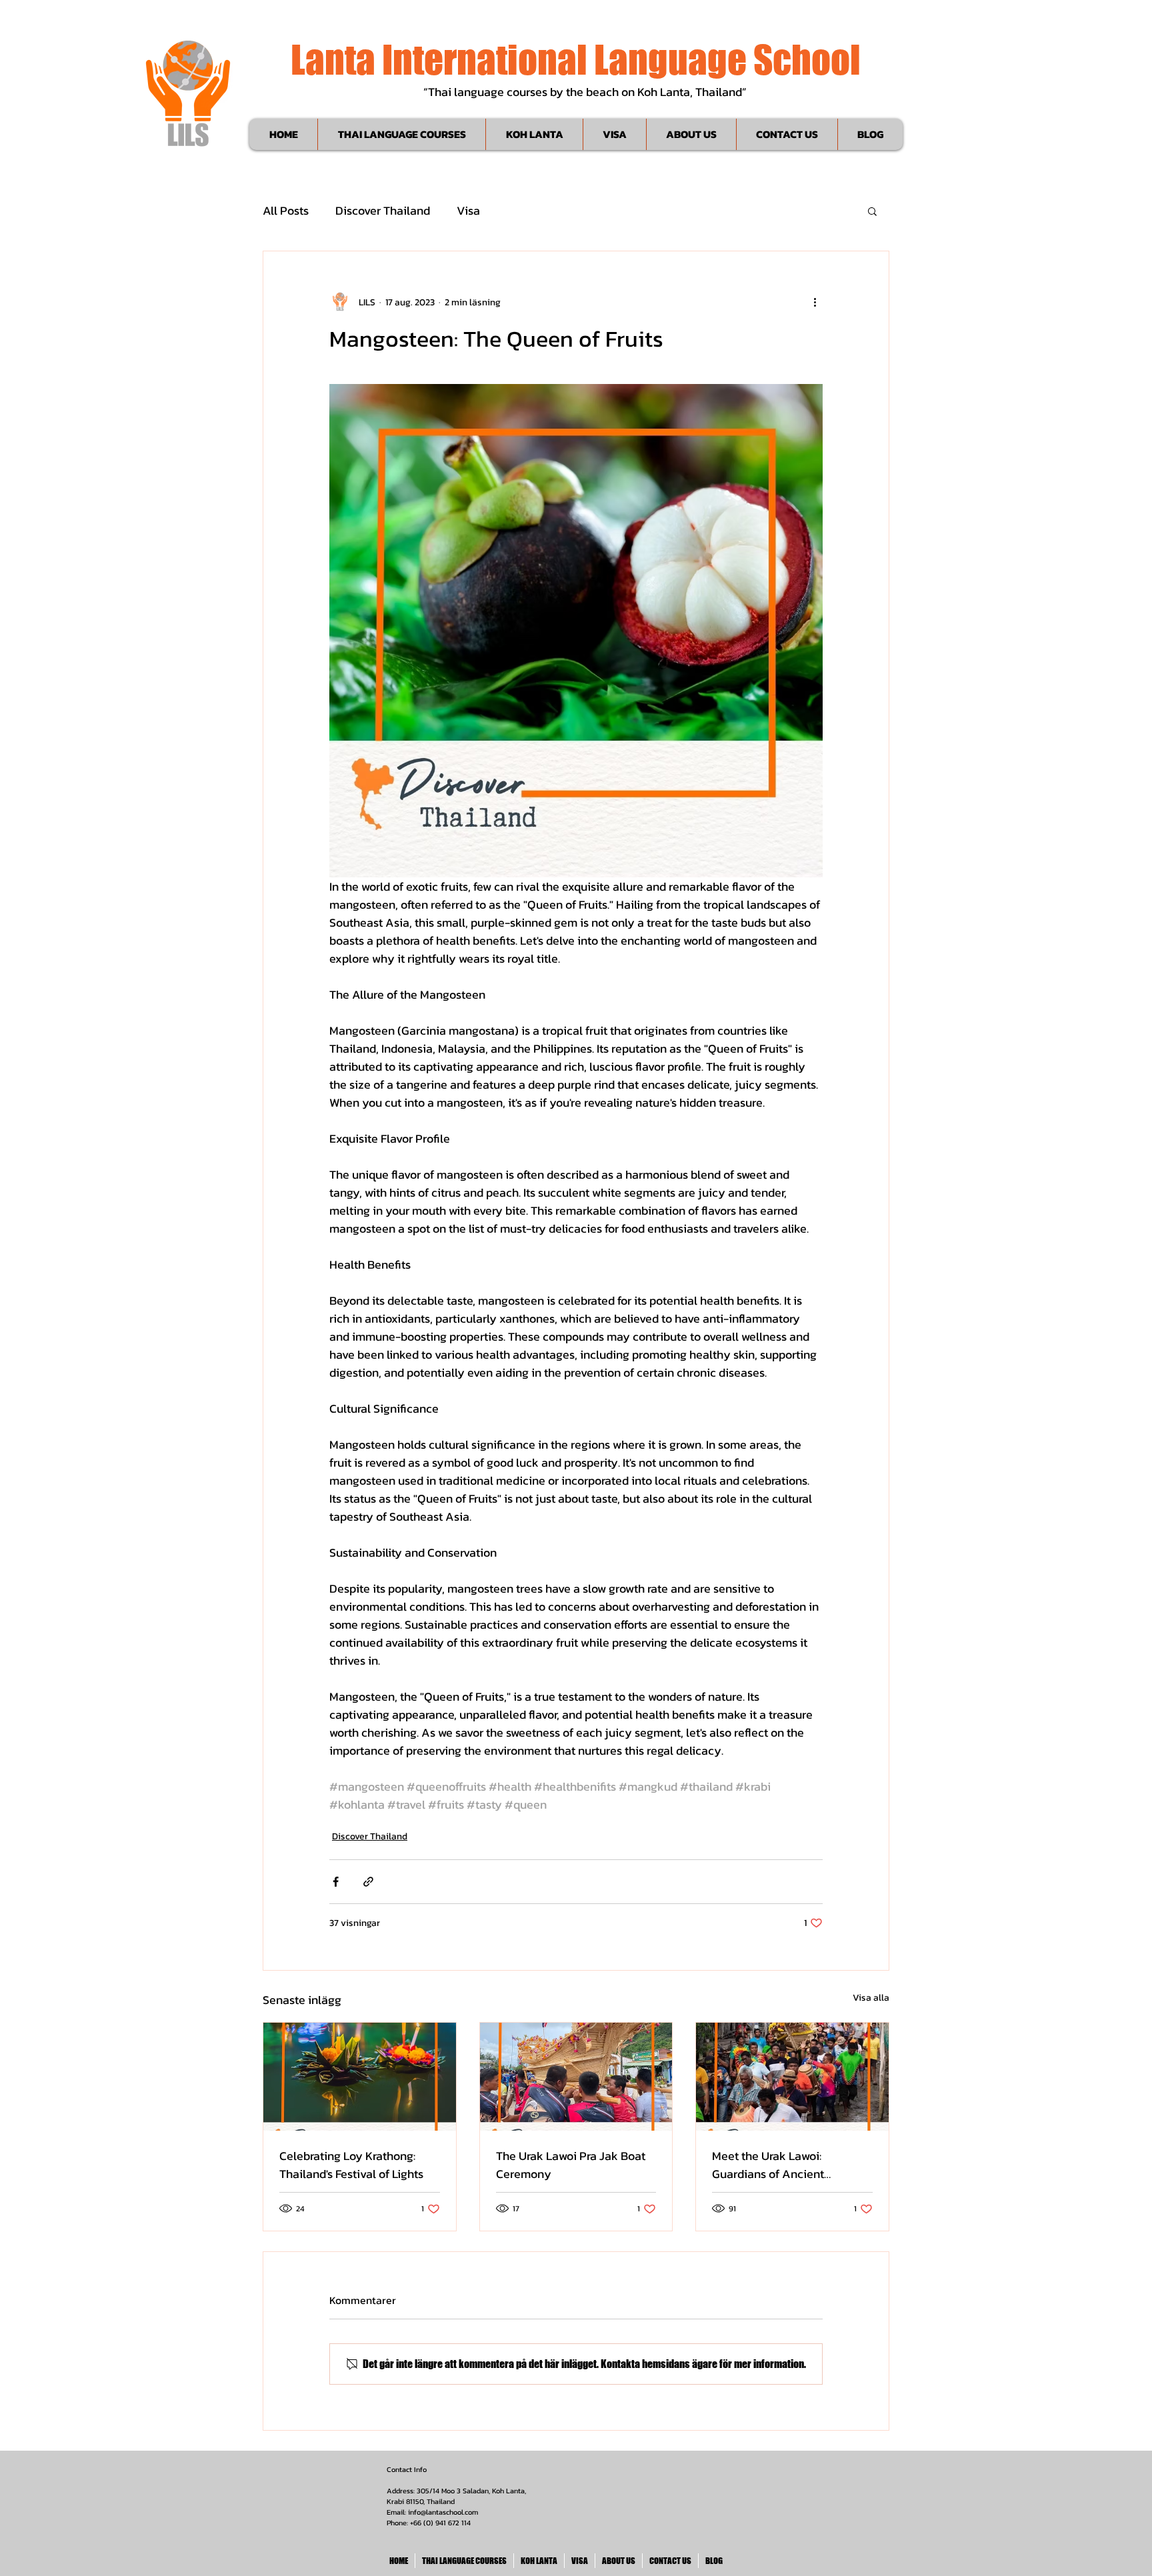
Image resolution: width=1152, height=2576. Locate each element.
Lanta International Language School (576, 59)
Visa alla (871, 1998)
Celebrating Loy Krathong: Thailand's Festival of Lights (351, 2165)
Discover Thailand (383, 211)
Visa (468, 211)
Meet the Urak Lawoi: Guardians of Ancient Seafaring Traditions (768, 2165)
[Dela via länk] (368, 1882)
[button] (872, 211)
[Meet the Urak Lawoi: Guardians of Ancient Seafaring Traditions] (792, 2077)
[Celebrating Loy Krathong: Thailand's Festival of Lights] (360, 2077)
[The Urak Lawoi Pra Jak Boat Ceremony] (576, 2077)
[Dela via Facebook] (336, 1882)
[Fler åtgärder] (815, 302)
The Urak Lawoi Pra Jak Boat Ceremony (571, 2165)
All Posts (286, 211)
